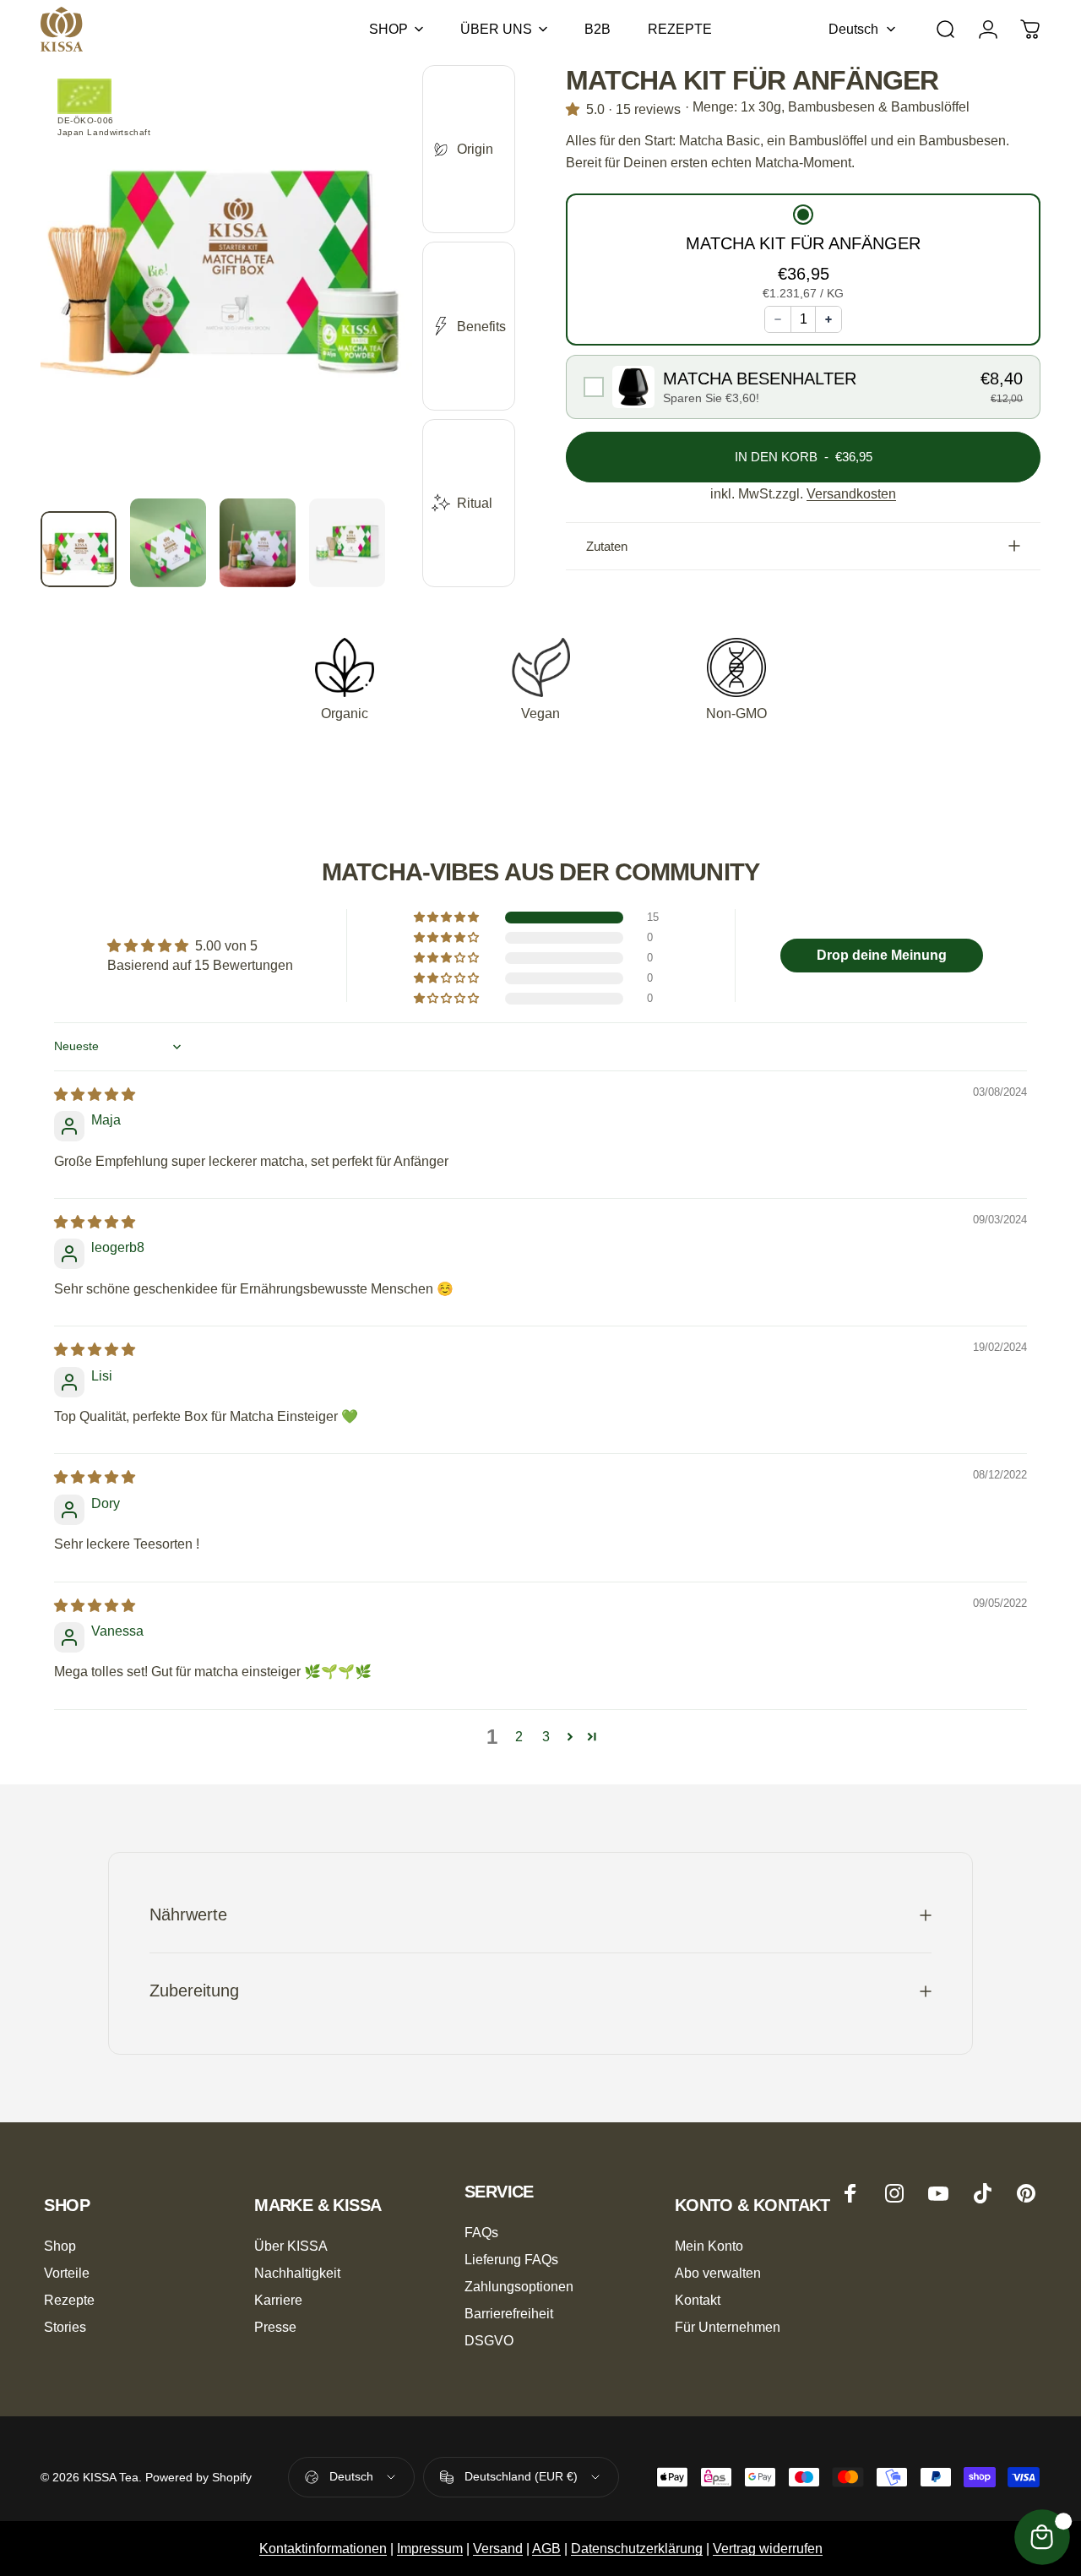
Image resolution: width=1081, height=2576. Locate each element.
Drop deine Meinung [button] (882, 955)
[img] (95, 1095)
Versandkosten (851, 494)
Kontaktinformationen (323, 2549)
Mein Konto (709, 2246)
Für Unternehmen (728, 2327)
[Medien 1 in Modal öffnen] (226, 282)
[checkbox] (803, 387)
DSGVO (489, 2340)
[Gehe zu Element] (79, 549)
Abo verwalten (718, 2273)
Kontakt (698, 2300)
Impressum (430, 2549)
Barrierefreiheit (509, 2313)
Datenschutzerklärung (637, 2549)
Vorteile (67, 2273)
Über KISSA (291, 2246)
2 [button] (519, 1737)
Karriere (278, 2300)
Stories (65, 2327)
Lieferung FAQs (511, 2259)
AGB (546, 2549)
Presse (275, 2327)
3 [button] (546, 1737)
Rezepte (69, 2300)
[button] (803, 254)
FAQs (481, 2232)
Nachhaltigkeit (297, 2273)
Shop (60, 2246)
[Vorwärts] (368, 309)
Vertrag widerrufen (768, 2549)
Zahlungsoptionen (519, 2286)
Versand (498, 2549)
